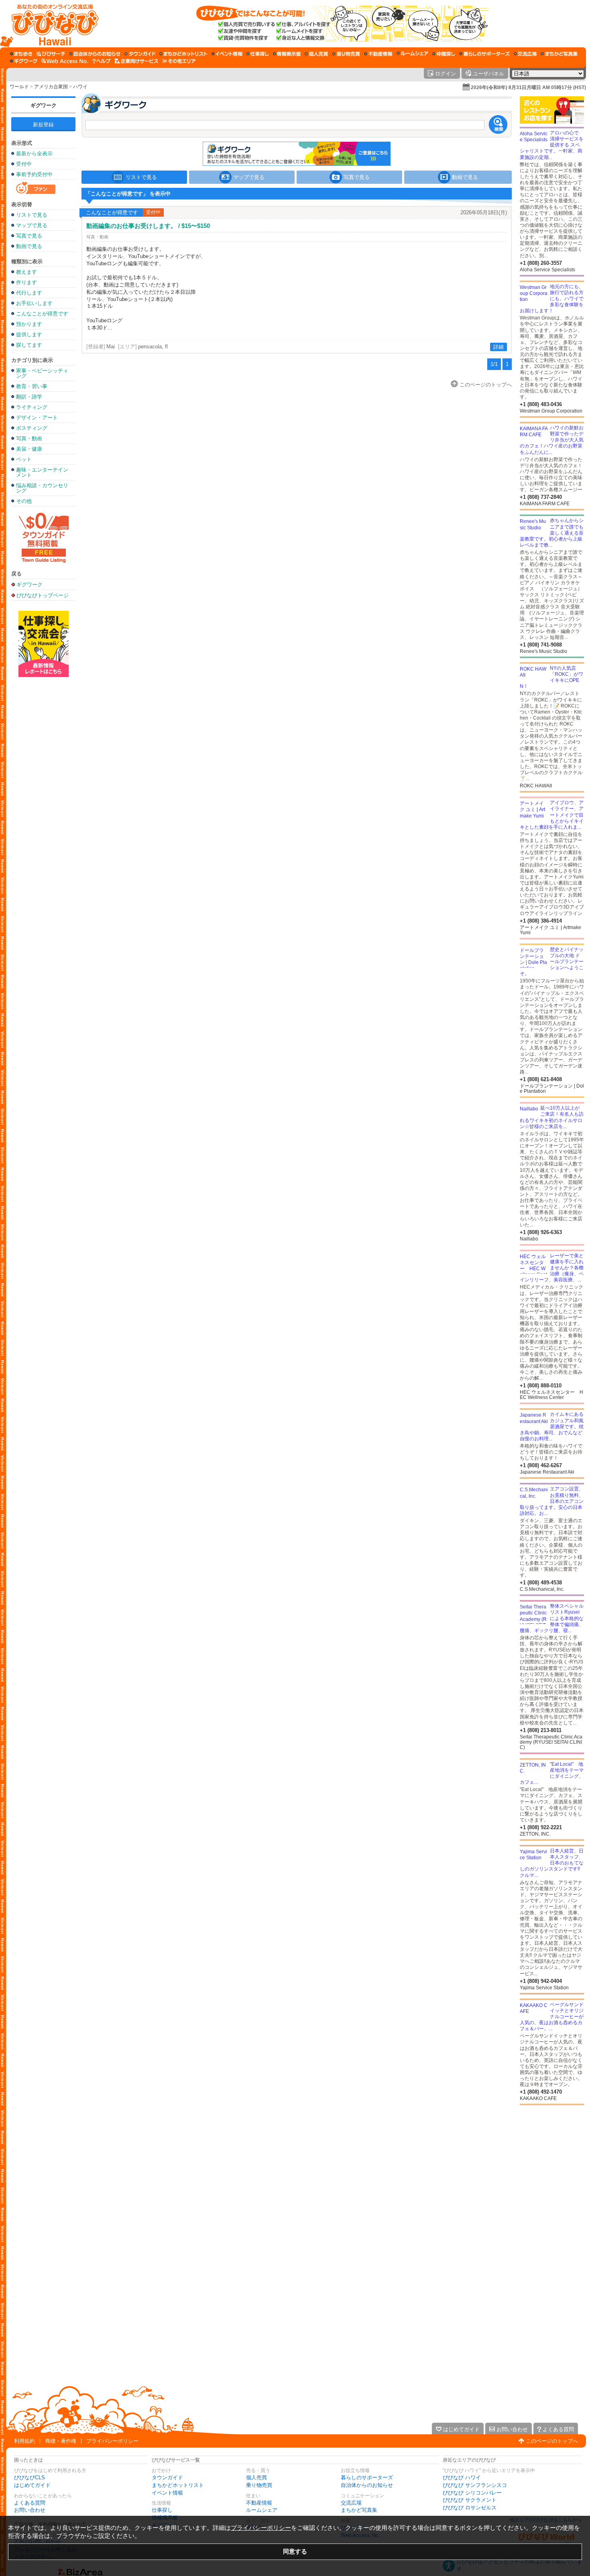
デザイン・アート (37, 418)
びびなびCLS (29, 2477)
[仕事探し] (258, 54)
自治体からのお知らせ (367, 2485)
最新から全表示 (34, 154)
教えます (26, 272)
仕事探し (162, 2510)
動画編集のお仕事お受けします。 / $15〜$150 (148, 226)
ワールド (19, 87)
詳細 (498, 347)
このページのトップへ (552, 2441)
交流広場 (351, 2503)
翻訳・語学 (29, 397)
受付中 (24, 164)
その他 (24, 501)
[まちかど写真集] (559, 54)
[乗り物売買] (346, 54)
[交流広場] (525, 54)
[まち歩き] (21, 54)
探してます (29, 345)
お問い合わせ (30, 2510)
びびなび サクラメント (470, 2500)
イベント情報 (167, 2493)
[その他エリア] (179, 61)
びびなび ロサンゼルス (470, 2508)
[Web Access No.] (65, 61)
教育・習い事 (32, 386)
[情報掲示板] (287, 54)
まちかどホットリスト (178, 2485)
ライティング (32, 407)
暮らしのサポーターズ (367, 2477)
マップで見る (32, 225)
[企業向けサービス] (136, 61)
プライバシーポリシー (112, 2441)
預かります (29, 324)
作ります (26, 282)
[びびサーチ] (51, 54)
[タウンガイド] (140, 54)
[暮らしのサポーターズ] (484, 54)
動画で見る (29, 246)
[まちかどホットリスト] (183, 54)
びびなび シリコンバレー (472, 2493)
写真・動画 (29, 438)
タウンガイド (167, 2477)
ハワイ (80, 87)
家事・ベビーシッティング (42, 373)
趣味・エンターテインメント (42, 472)
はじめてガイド (32, 2485)
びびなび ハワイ (462, 2477)
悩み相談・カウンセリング (42, 488)
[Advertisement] (43, 805)
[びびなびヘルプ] (102, 61)
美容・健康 (29, 449)
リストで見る (32, 215)
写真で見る (29, 236)
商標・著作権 (61, 2441)
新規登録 (43, 125)
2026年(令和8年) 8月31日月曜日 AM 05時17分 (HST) (528, 87)
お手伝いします (34, 303)
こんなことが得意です (42, 314)
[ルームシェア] (412, 54)
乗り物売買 (259, 2485)
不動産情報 (259, 2503)
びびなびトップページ (43, 595)
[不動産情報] (378, 54)
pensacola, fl (153, 347)
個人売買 (256, 2477)
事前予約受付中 (34, 174)
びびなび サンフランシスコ (475, 2485)
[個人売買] (316, 54)
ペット (24, 459)
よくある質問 (30, 2503)
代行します (29, 293)
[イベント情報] (227, 54)
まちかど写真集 (359, 2510)
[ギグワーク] (24, 61)
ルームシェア (262, 2510)
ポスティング (32, 428)
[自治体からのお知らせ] (95, 54)
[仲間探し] (444, 54)
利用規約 (24, 2441)
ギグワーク (44, 105)
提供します (29, 334)
